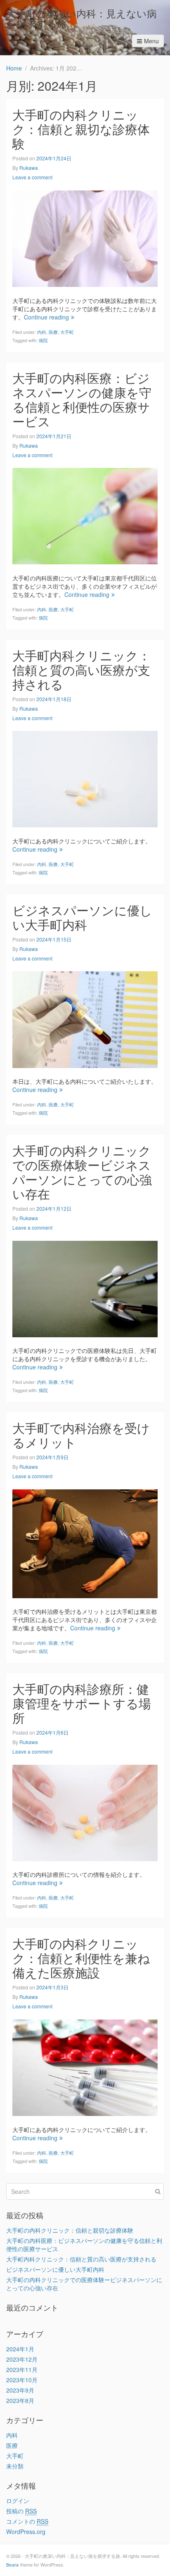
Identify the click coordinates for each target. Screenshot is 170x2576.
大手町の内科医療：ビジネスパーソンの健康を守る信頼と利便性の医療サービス (82, 399)
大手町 (67, 332)
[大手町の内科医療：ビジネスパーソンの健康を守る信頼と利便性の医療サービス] (85, 515)
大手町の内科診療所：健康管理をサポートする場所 (82, 1703)
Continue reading (46, 317)
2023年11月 (22, 2369)
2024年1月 (20, 2349)
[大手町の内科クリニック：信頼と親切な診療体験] (85, 238)
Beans (13, 2564)
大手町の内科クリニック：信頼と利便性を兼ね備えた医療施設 (81, 1958)
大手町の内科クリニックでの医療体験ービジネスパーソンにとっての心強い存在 (82, 1172)
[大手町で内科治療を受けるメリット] (85, 1543)
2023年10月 (22, 2380)
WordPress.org (26, 2531)
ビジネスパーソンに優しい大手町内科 (82, 917)
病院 (43, 340)
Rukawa (29, 168)
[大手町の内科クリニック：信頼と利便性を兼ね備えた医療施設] (85, 2067)
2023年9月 (20, 2390)
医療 (53, 332)
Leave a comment (32, 177)
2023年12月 (22, 2359)
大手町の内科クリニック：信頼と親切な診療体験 (81, 129)
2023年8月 (20, 2400)
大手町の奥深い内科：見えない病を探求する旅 (81, 18)
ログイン (18, 2501)
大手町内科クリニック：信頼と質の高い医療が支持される (81, 670)
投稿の (21, 2511)
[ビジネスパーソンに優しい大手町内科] (85, 1019)
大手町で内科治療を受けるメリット (81, 1435)
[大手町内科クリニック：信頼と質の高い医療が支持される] (85, 778)
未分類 (15, 2466)
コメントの (27, 2521)
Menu (151, 41)
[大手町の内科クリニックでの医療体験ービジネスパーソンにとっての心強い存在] (85, 1288)
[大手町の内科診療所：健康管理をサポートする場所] (85, 1812)
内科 (42, 332)
